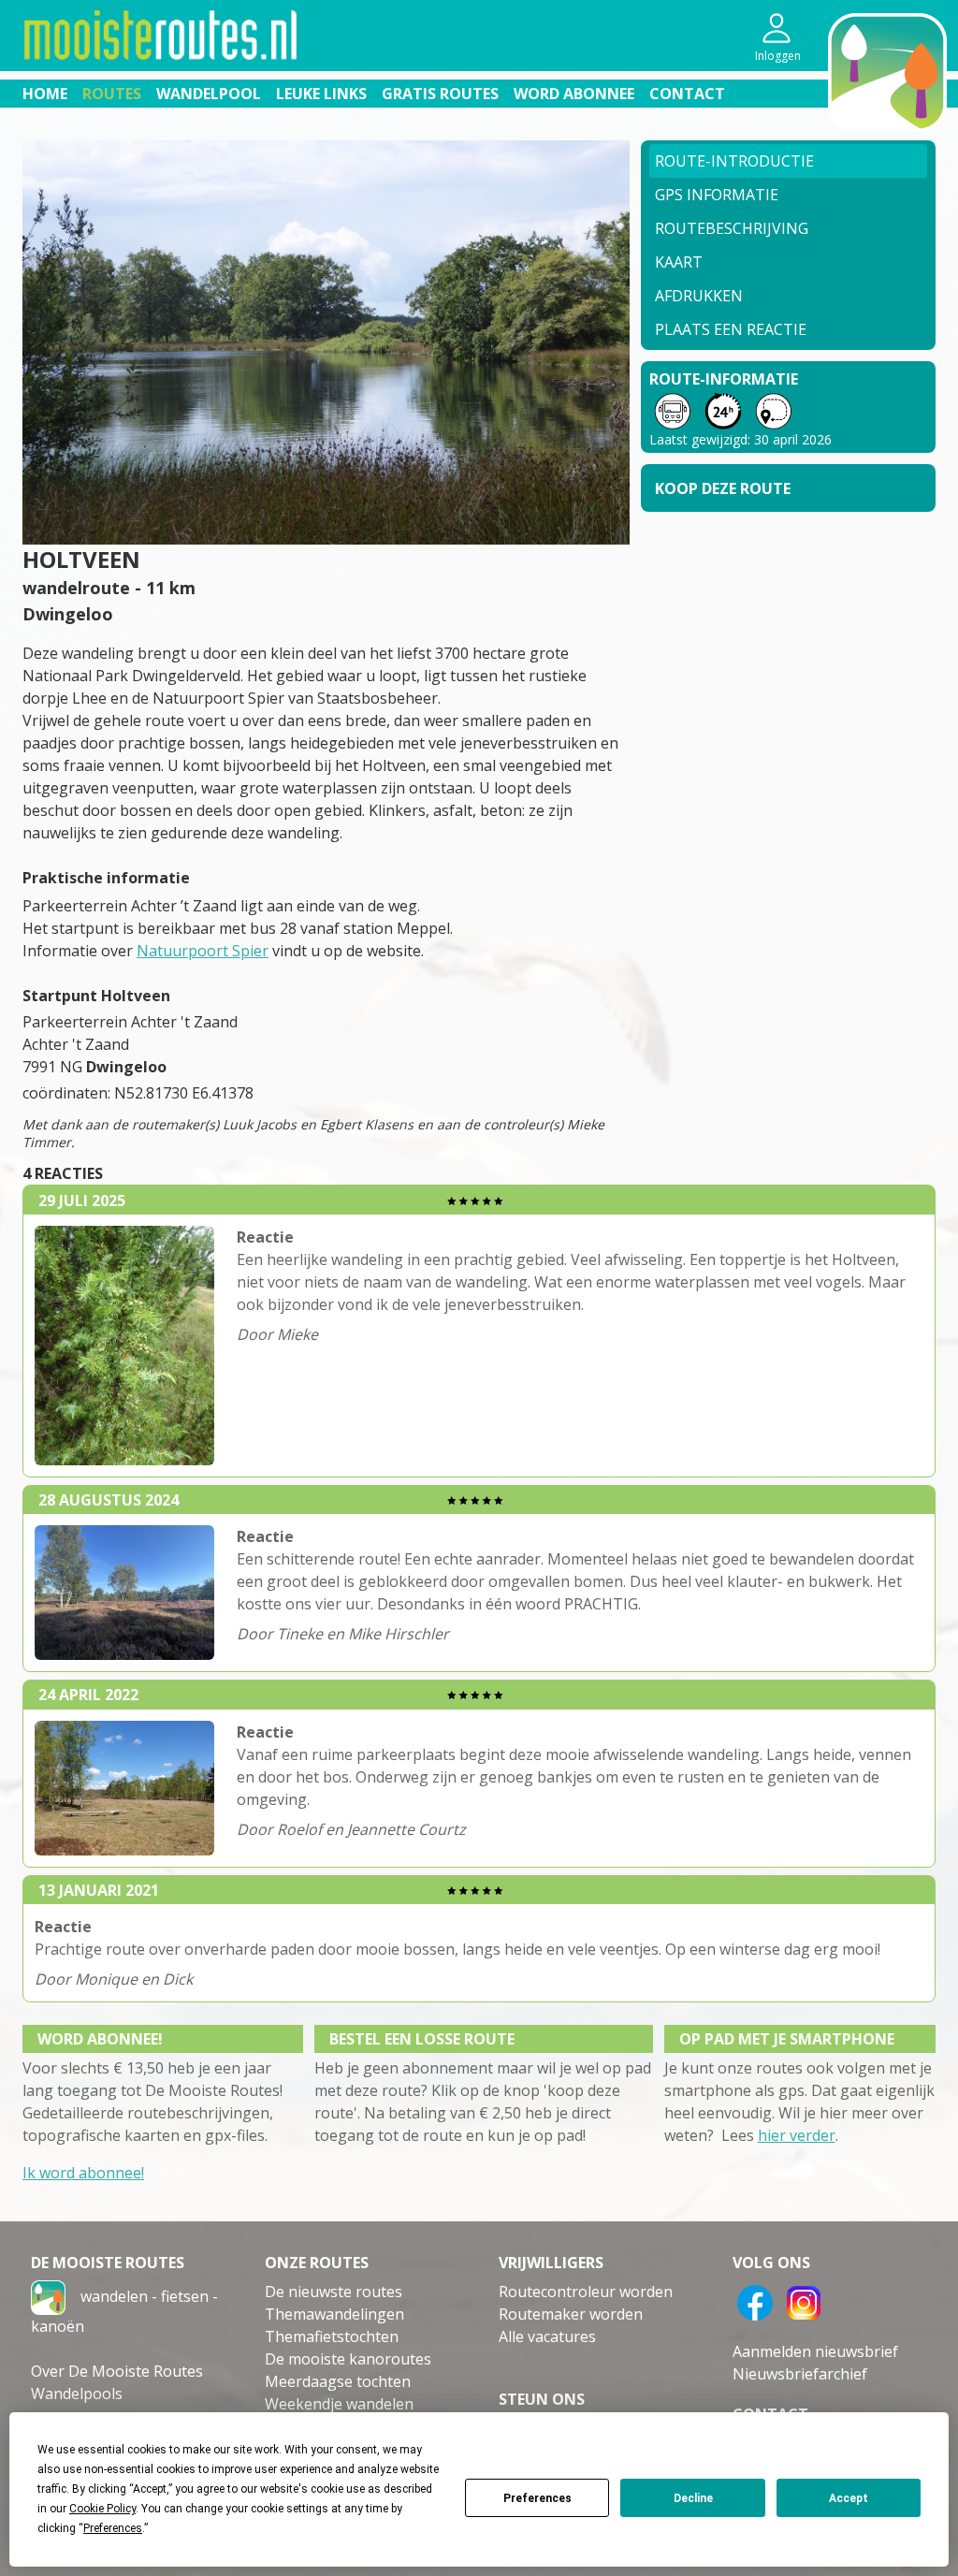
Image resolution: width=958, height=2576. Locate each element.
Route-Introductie (734, 161)
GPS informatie (717, 195)
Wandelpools (77, 2394)
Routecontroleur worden (586, 2292)
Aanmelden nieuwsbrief (815, 2351)
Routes (112, 94)
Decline (693, 2498)
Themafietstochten (332, 2336)
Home (45, 94)
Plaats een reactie (731, 329)
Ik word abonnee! (83, 2173)
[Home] (48, 2295)
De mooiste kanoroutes (348, 2359)
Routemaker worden (571, 2314)
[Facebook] (755, 2301)
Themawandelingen (334, 2314)
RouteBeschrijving (732, 228)
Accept (849, 2498)
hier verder (797, 2135)
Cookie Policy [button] (102, 2509)
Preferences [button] (113, 2528)
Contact (687, 94)
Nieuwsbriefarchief (800, 2374)
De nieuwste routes (334, 2292)
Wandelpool (209, 94)
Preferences (537, 2498)
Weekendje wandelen (339, 2404)
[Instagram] (804, 2301)
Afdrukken (699, 296)
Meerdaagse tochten (338, 2381)
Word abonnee (574, 94)
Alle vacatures (547, 2336)
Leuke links (321, 94)
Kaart (679, 262)
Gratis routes (440, 94)
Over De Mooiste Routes (117, 2371)
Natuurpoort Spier (203, 951)
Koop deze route (723, 488)
